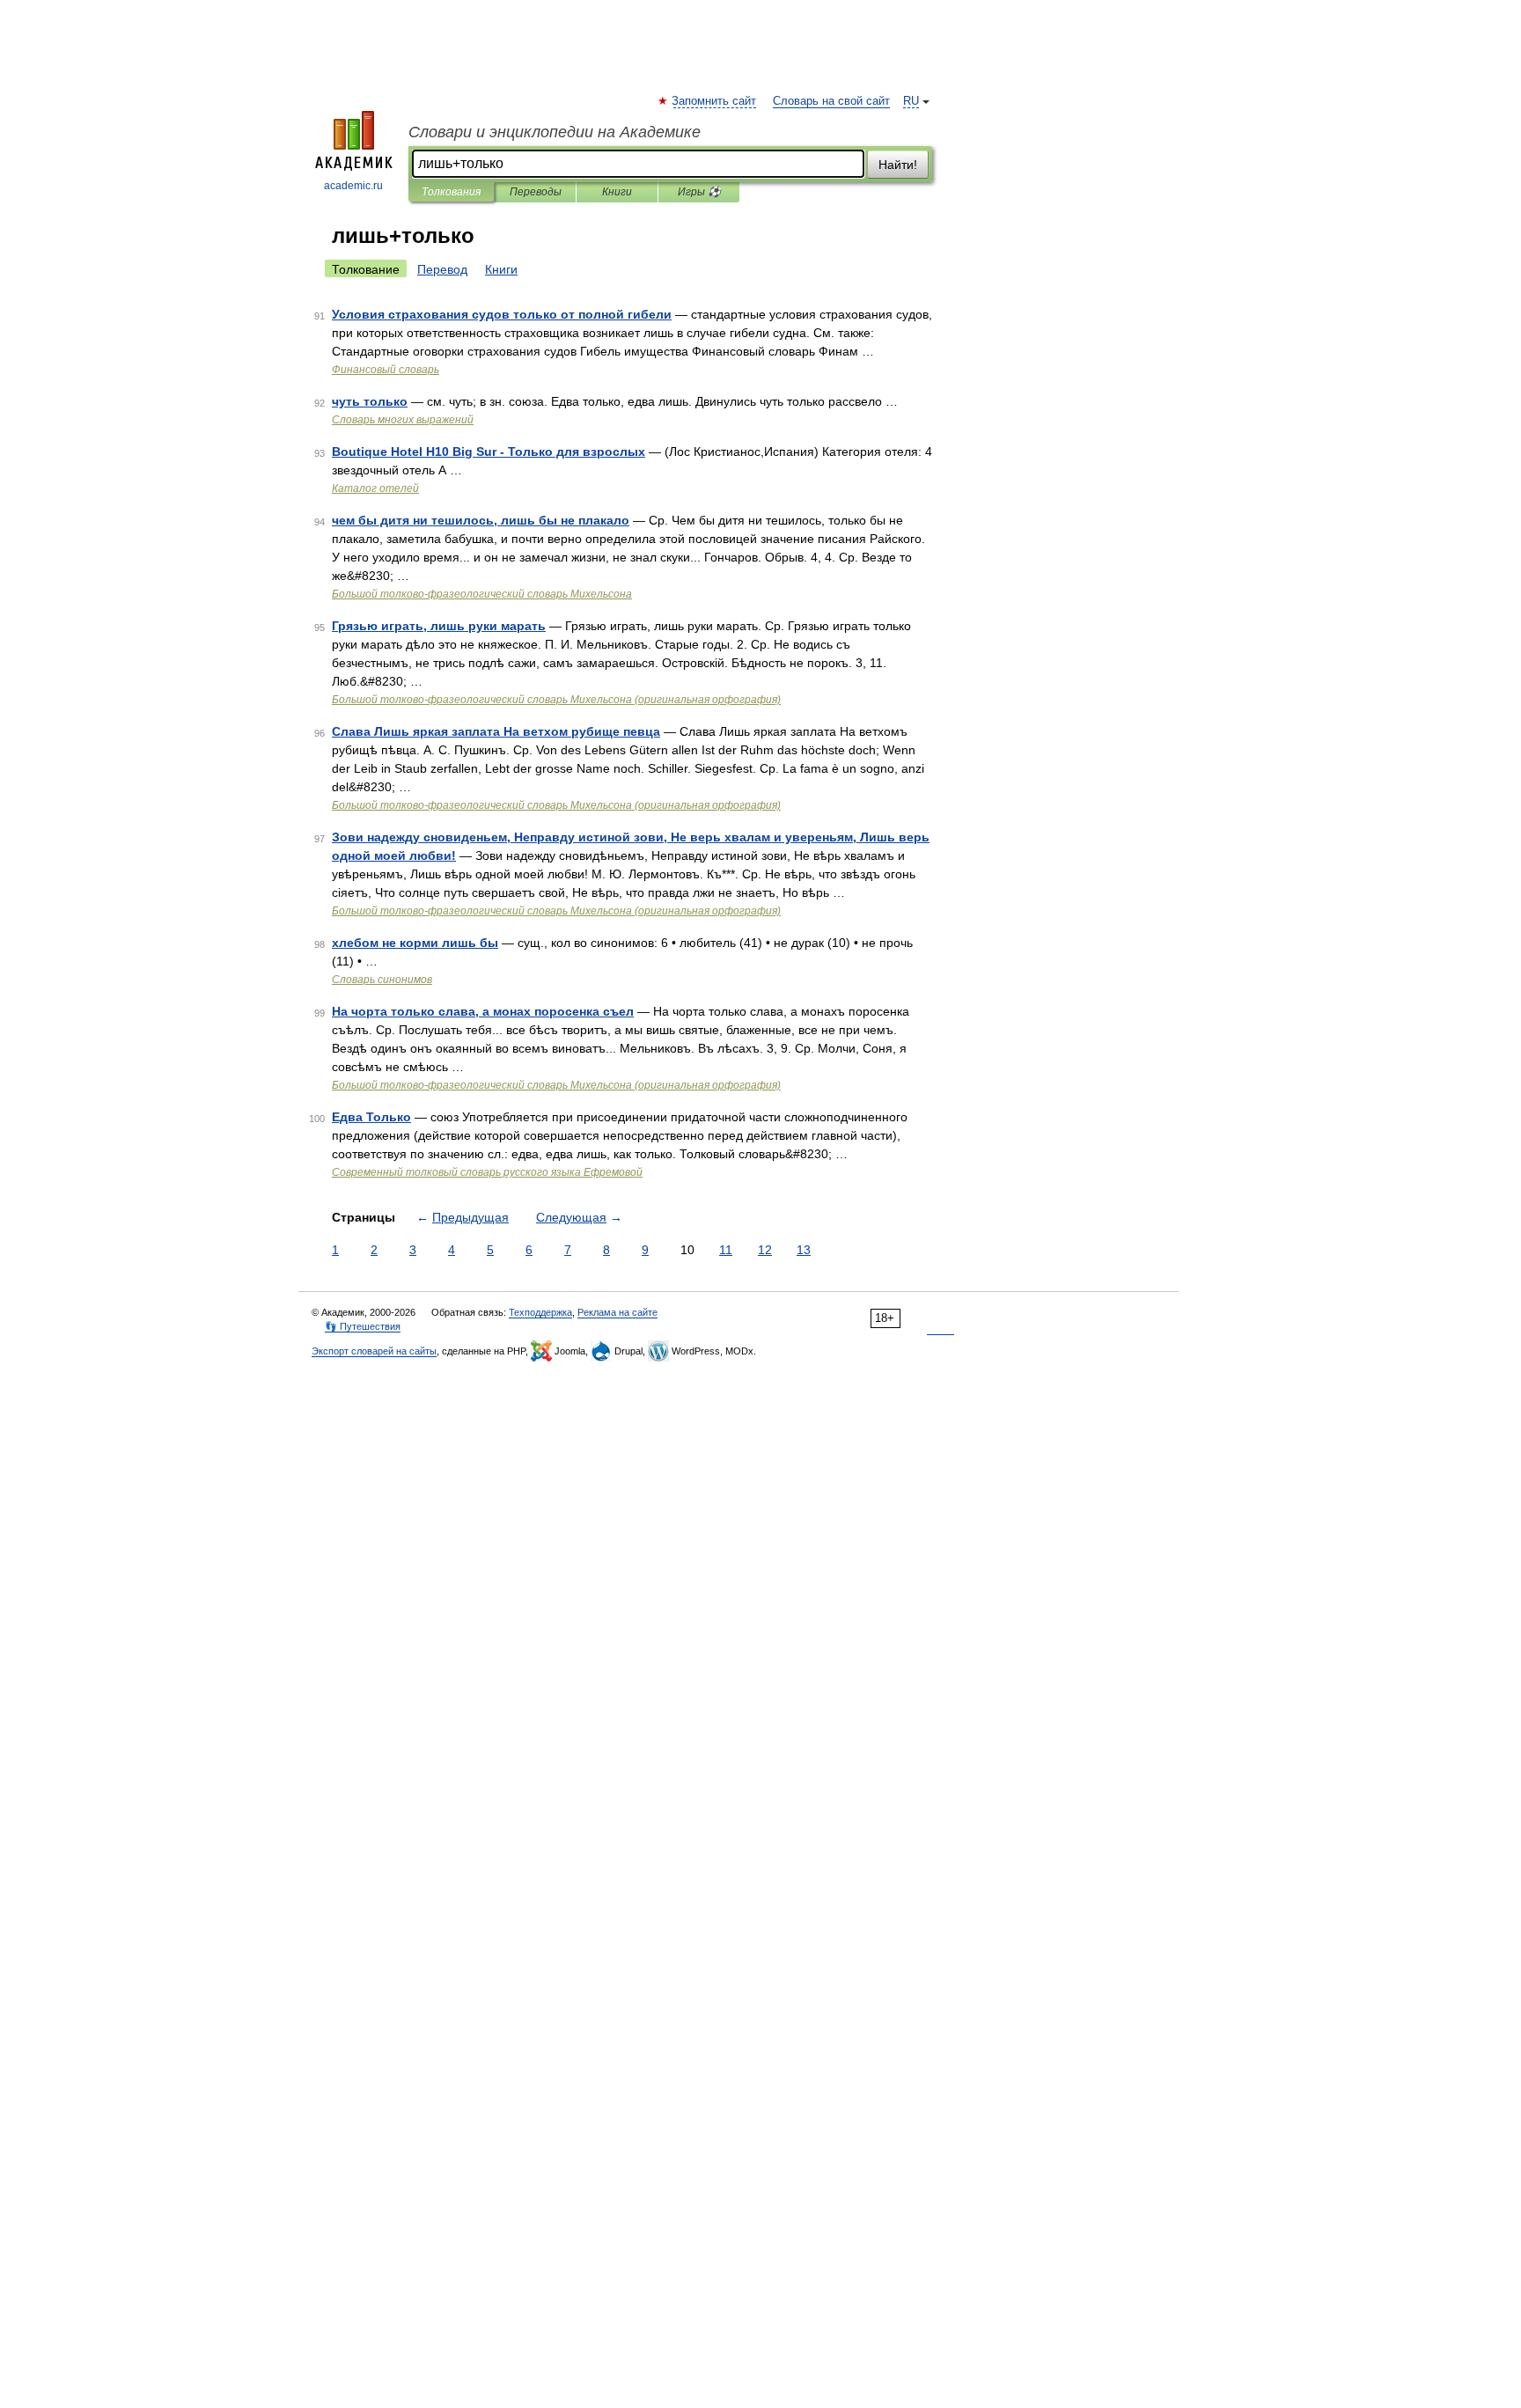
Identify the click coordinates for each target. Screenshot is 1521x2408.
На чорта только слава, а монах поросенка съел (483, 1011)
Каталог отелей (375, 488)
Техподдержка (540, 1312)
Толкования (451, 192)
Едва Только (371, 1117)
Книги (617, 192)
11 (726, 1250)
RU (911, 101)
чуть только (370, 401)
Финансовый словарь (386, 370)
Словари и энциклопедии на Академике (555, 132)
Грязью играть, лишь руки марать (439, 626)
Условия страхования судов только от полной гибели (502, 314)
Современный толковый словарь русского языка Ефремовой (487, 1172)
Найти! (898, 165)
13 (804, 1250)
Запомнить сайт (715, 101)
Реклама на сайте (617, 1312)
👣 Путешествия (363, 1326)
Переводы (536, 192)
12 (765, 1250)
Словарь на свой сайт (831, 101)
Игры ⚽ (699, 192)
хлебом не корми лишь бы (415, 943)
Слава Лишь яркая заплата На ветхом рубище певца (496, 731)
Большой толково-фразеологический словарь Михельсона (482, 594)
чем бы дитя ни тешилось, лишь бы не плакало (481, 520)
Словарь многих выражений (403, 420)
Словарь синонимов (382, 980)
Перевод (442, 269)
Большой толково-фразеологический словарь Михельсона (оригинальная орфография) (556, 700)
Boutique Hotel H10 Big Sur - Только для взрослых (489, 451)
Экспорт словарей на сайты (374, 1351)
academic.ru (353, 186)
